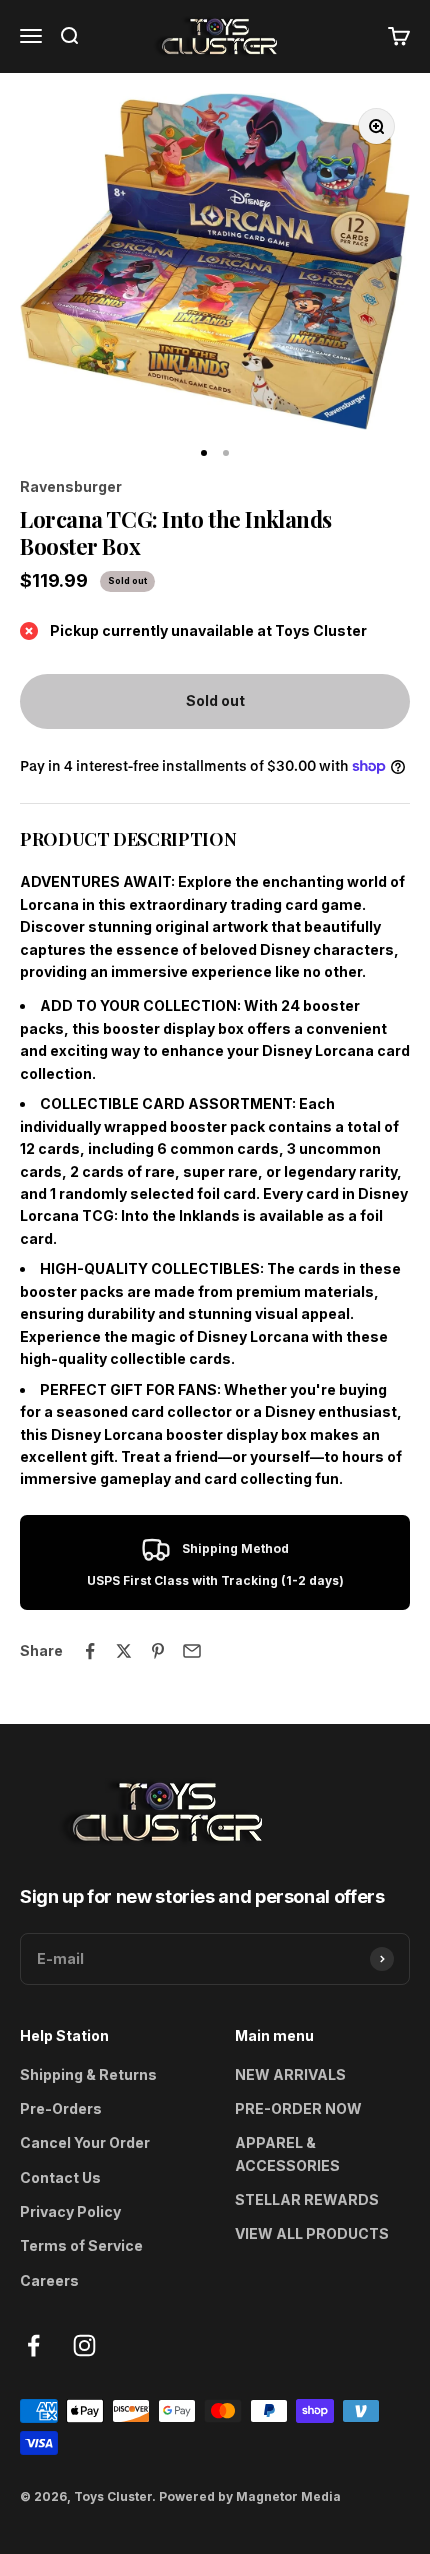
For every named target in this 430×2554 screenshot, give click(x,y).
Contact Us (60, 2177)
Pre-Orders (61, 2108)
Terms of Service (81, 2245)
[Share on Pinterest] (158, 1651)
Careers (49, 2280)
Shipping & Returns (88, 2074)
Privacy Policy (70, 2211)
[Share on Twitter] (124, 1651)
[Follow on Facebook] (33, 2345)
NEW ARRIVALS (290, 2074)
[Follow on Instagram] (84, 2345)
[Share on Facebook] (90, 1651)
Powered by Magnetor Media (250, 2496)
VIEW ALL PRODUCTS (312, 2233)
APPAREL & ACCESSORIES (287, 2153)
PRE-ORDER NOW (298, 2108)
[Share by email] (192, 1651)
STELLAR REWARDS (307, 2199)
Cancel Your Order (85, 2142)
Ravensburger (71, 486)
